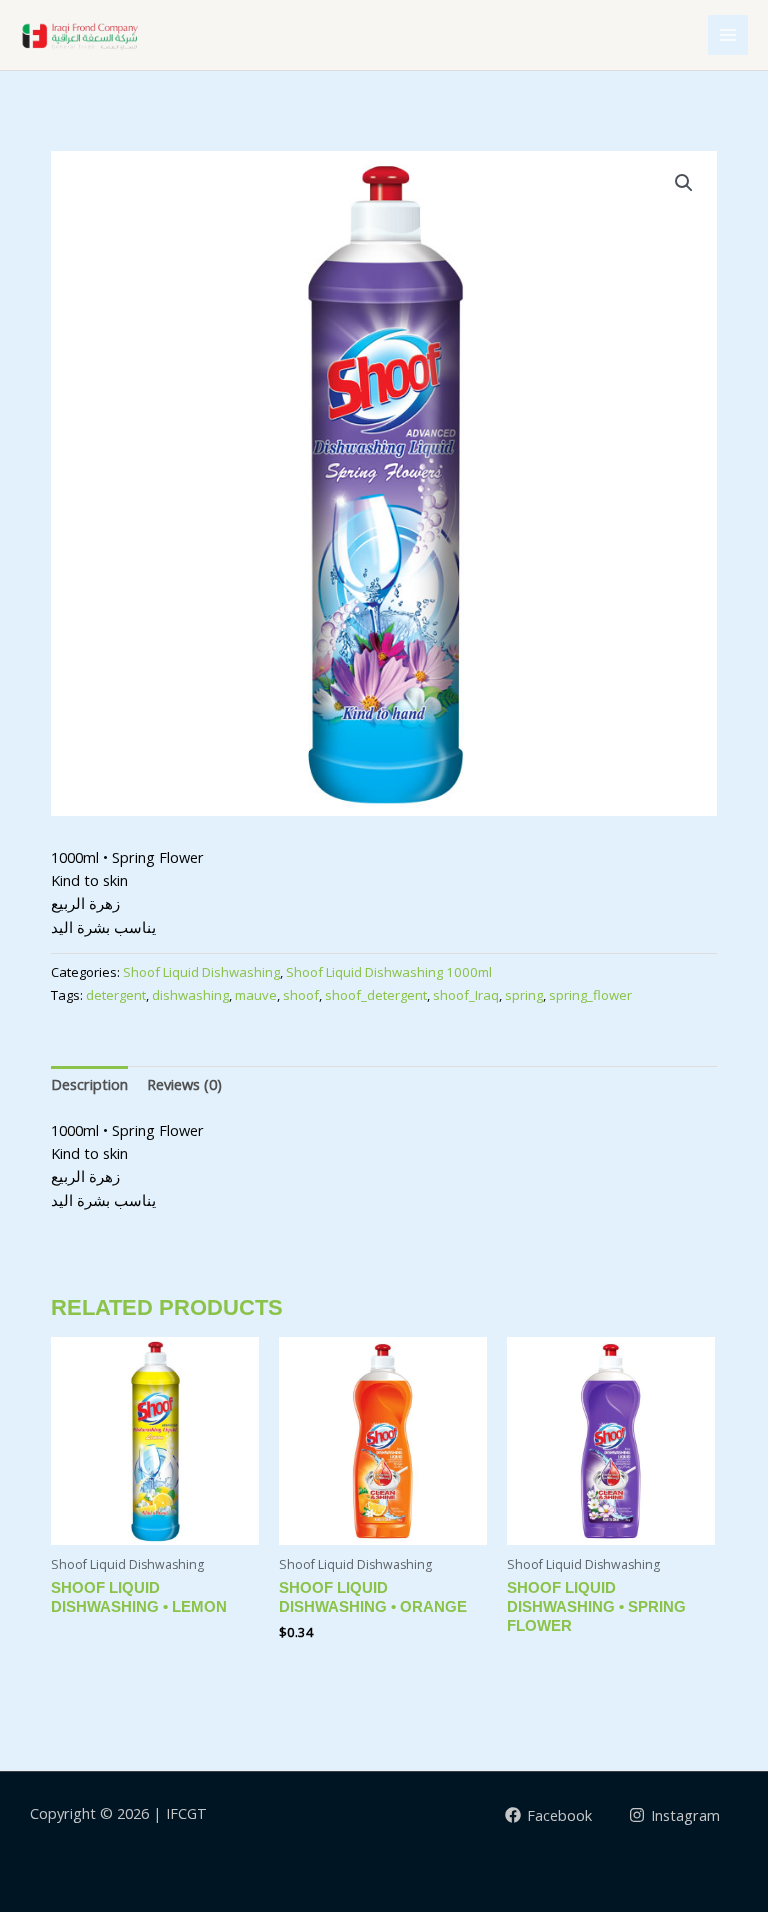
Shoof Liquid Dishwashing (201, 972)
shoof (301, 995)
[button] (684, 183)
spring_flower (590, 995)
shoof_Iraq (466, 995)
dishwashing (190, 995)
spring (524, 995)
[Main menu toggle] (728, 35)
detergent (116, 995)
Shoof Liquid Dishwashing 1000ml (389, 972)
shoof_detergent (376, 995)
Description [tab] (89, 1084)
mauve (256, 995)
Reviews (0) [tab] (184, 1084)
